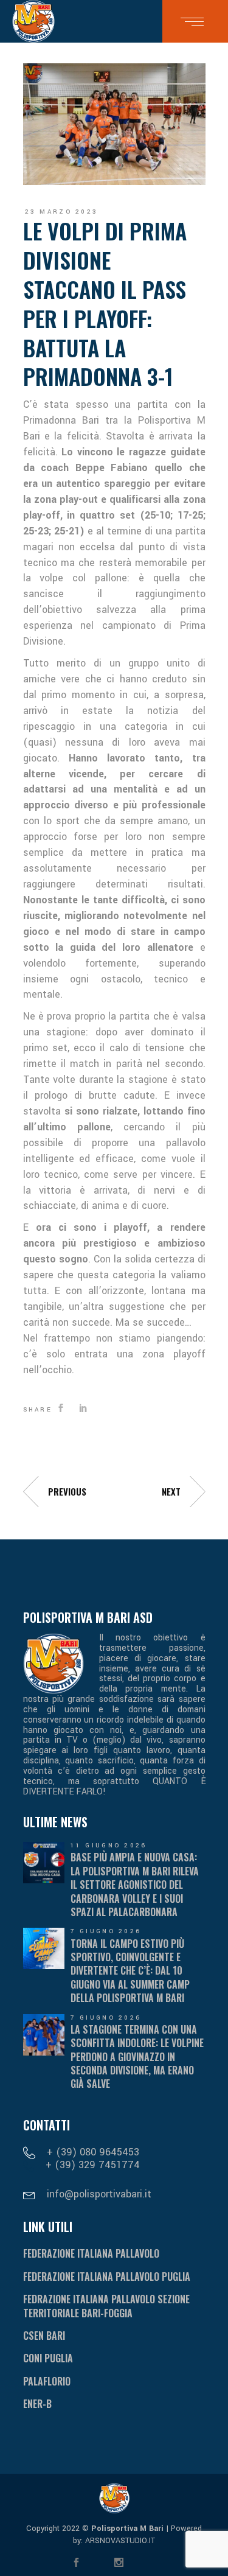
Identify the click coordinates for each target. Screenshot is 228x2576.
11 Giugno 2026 (109, 1846)
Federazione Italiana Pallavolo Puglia (107, 2277)
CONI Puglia (48, 2358)
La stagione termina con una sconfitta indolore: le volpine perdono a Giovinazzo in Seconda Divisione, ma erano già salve (137, 2057)
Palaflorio (47, 2381)
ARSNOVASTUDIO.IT (119, 2541)
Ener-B (37, 2404)
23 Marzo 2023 (62, 212)
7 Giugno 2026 (106, 1931)
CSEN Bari (44, 2336)
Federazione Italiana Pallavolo (91, 2253)
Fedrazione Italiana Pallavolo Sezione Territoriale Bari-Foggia (106, 2306)
